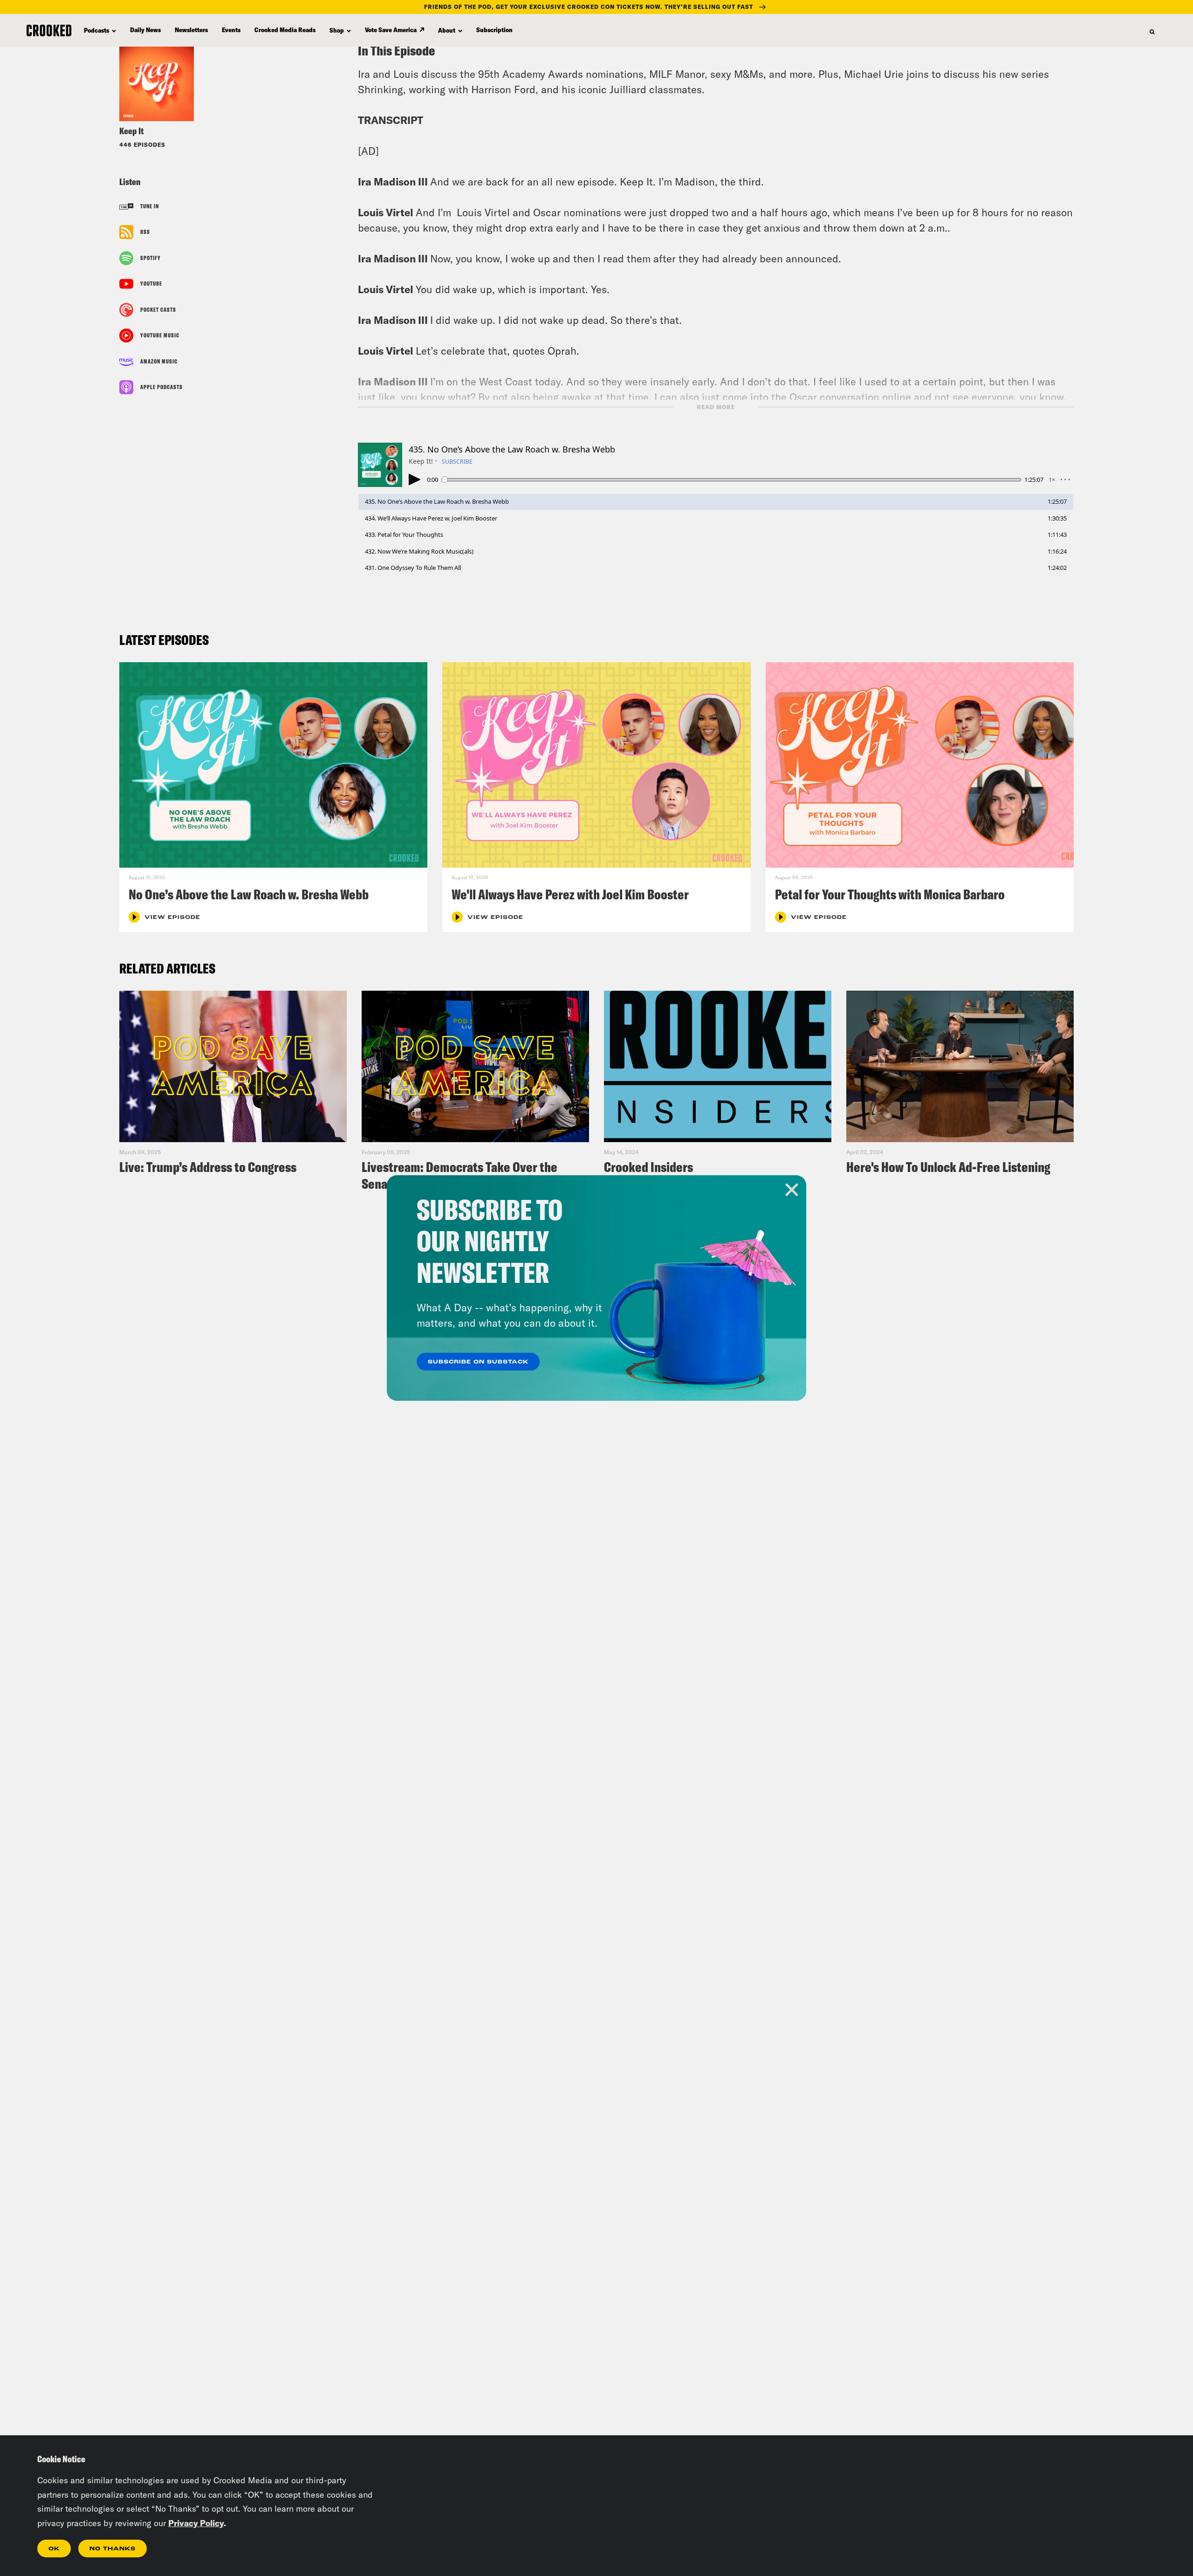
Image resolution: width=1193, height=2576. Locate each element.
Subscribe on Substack (478, 1362)
